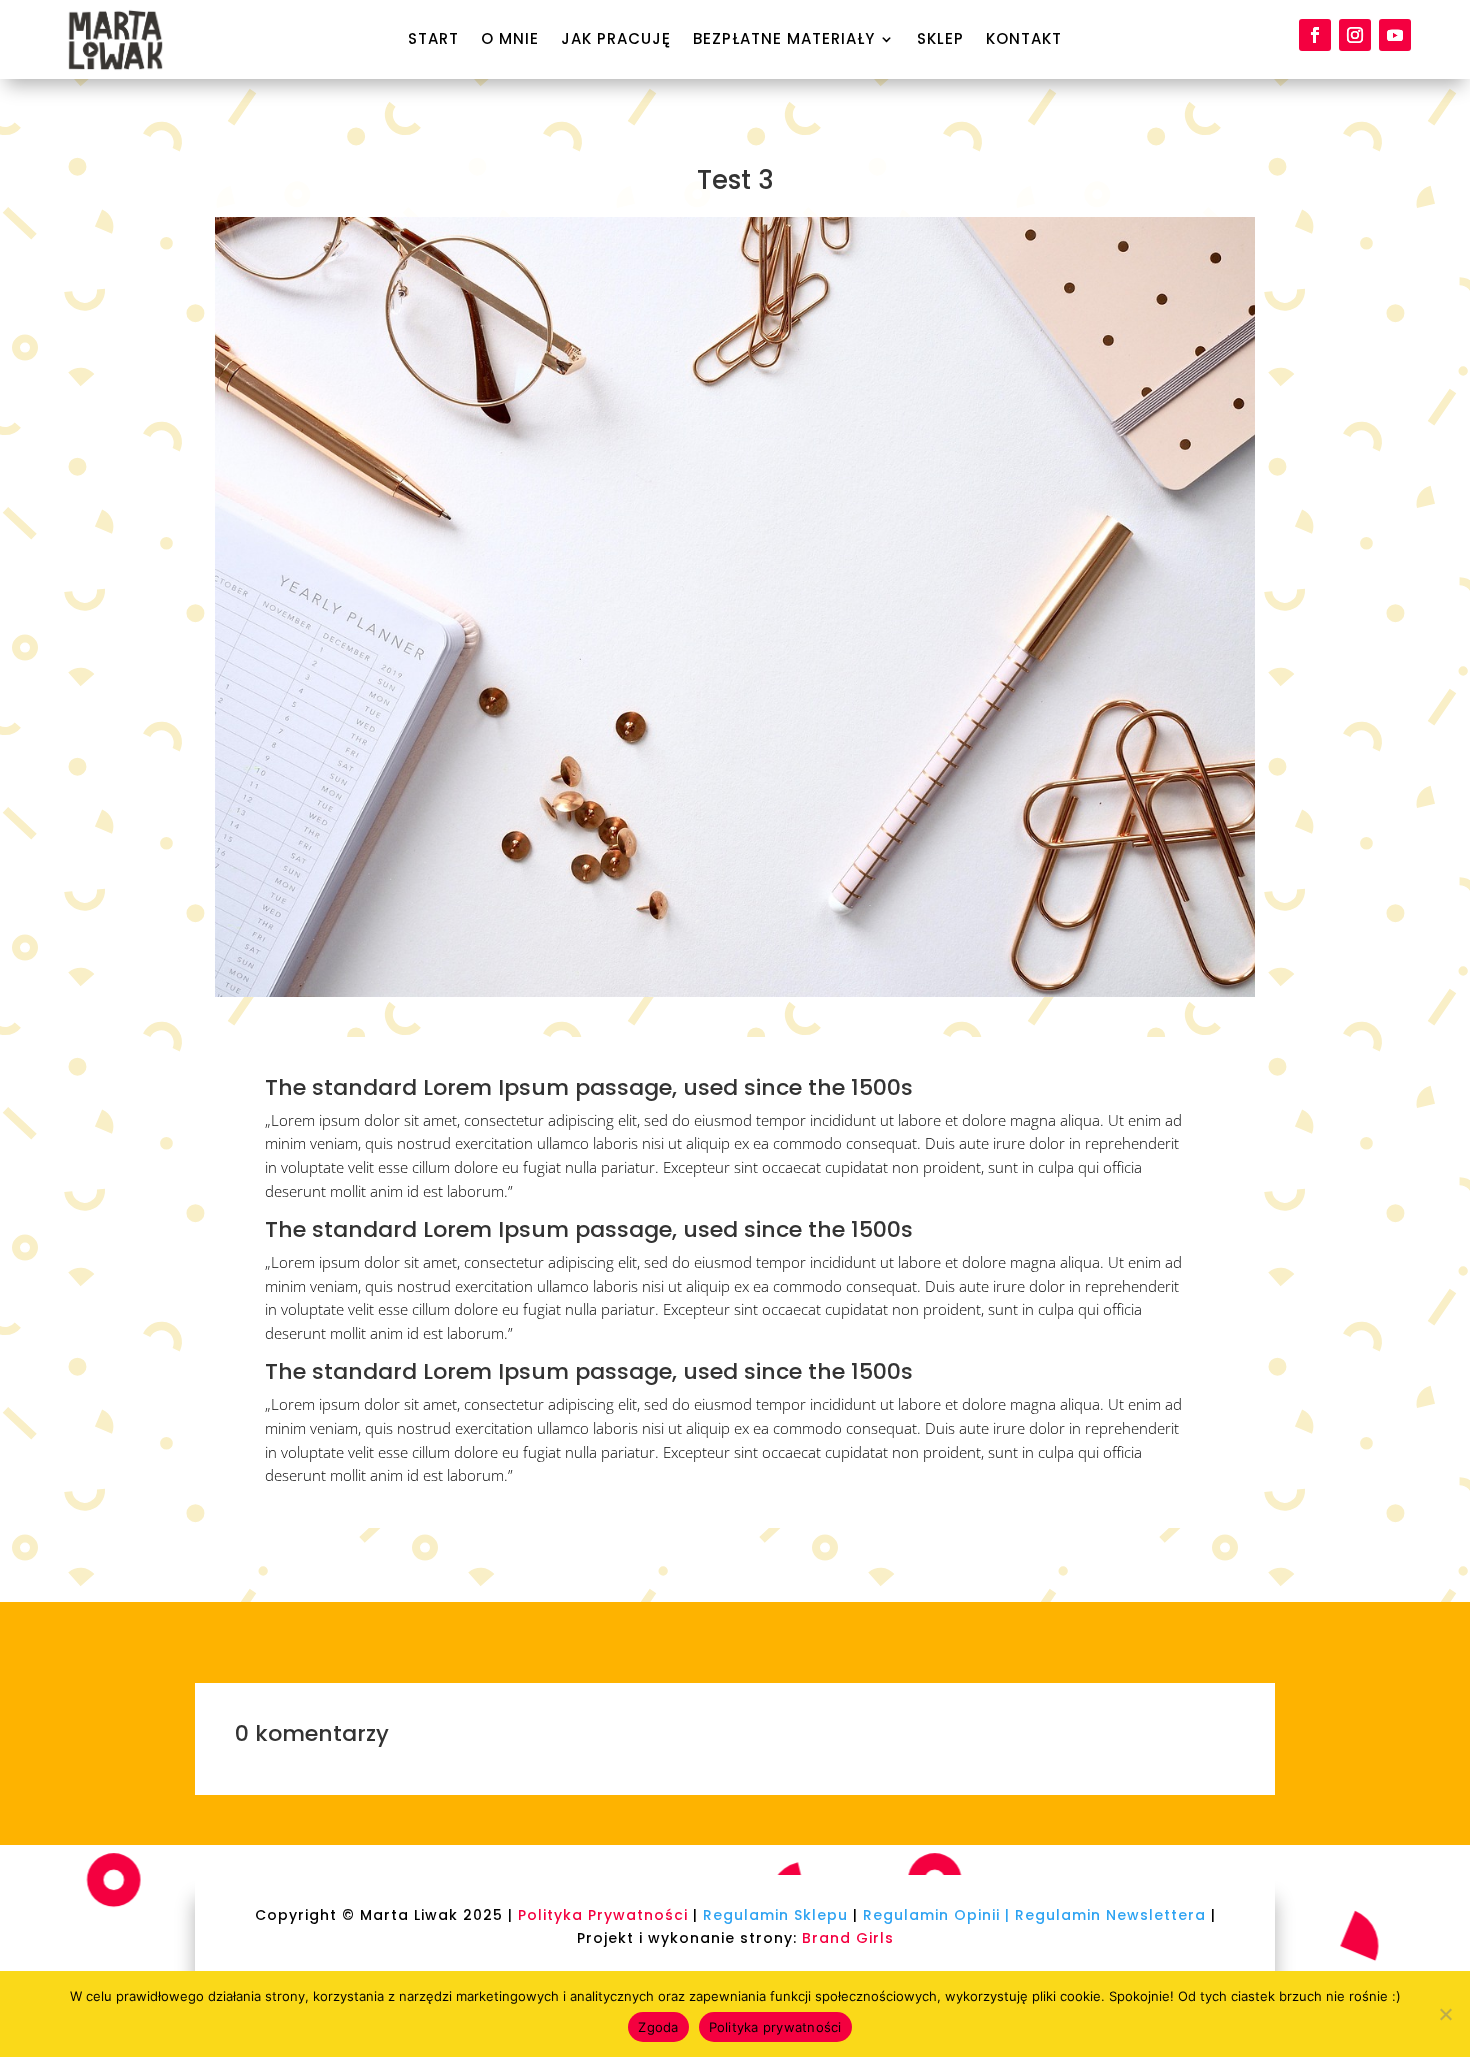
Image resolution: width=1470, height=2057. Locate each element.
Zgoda (658, 2027)
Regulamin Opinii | (936, 1915)
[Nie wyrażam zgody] (1445, 2014)
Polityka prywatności (775, 2027)
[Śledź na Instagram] (1355, 35)
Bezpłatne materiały (784, 40)
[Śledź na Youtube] (1395, 35)
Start (433, 40)
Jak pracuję (616, 40)
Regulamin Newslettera (1110, 1915)
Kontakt (1024, 40)
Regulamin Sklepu (775, 1915)
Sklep (940, 40)
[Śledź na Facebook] (1315, 35)
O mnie (510, 40)
